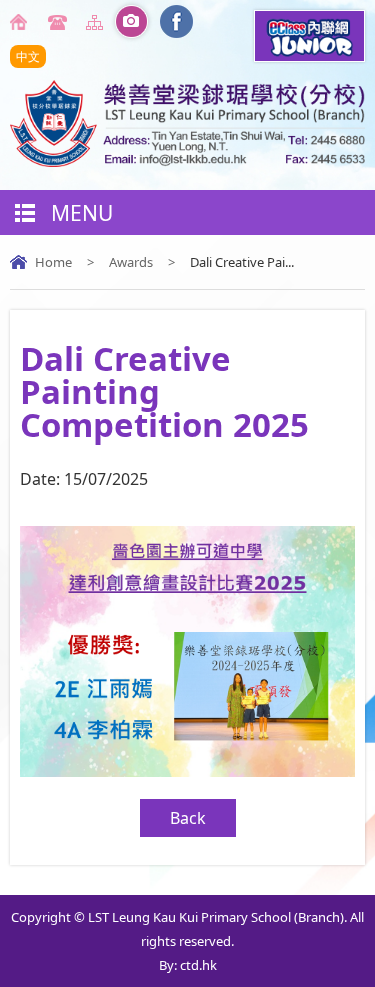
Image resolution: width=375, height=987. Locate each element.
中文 (28, 56)
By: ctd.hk (188, 965)
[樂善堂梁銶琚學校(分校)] (187, 161)
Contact (60, 22)
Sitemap (98, 22)
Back (188, 818)
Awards (131, 262)
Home (22, 22)
